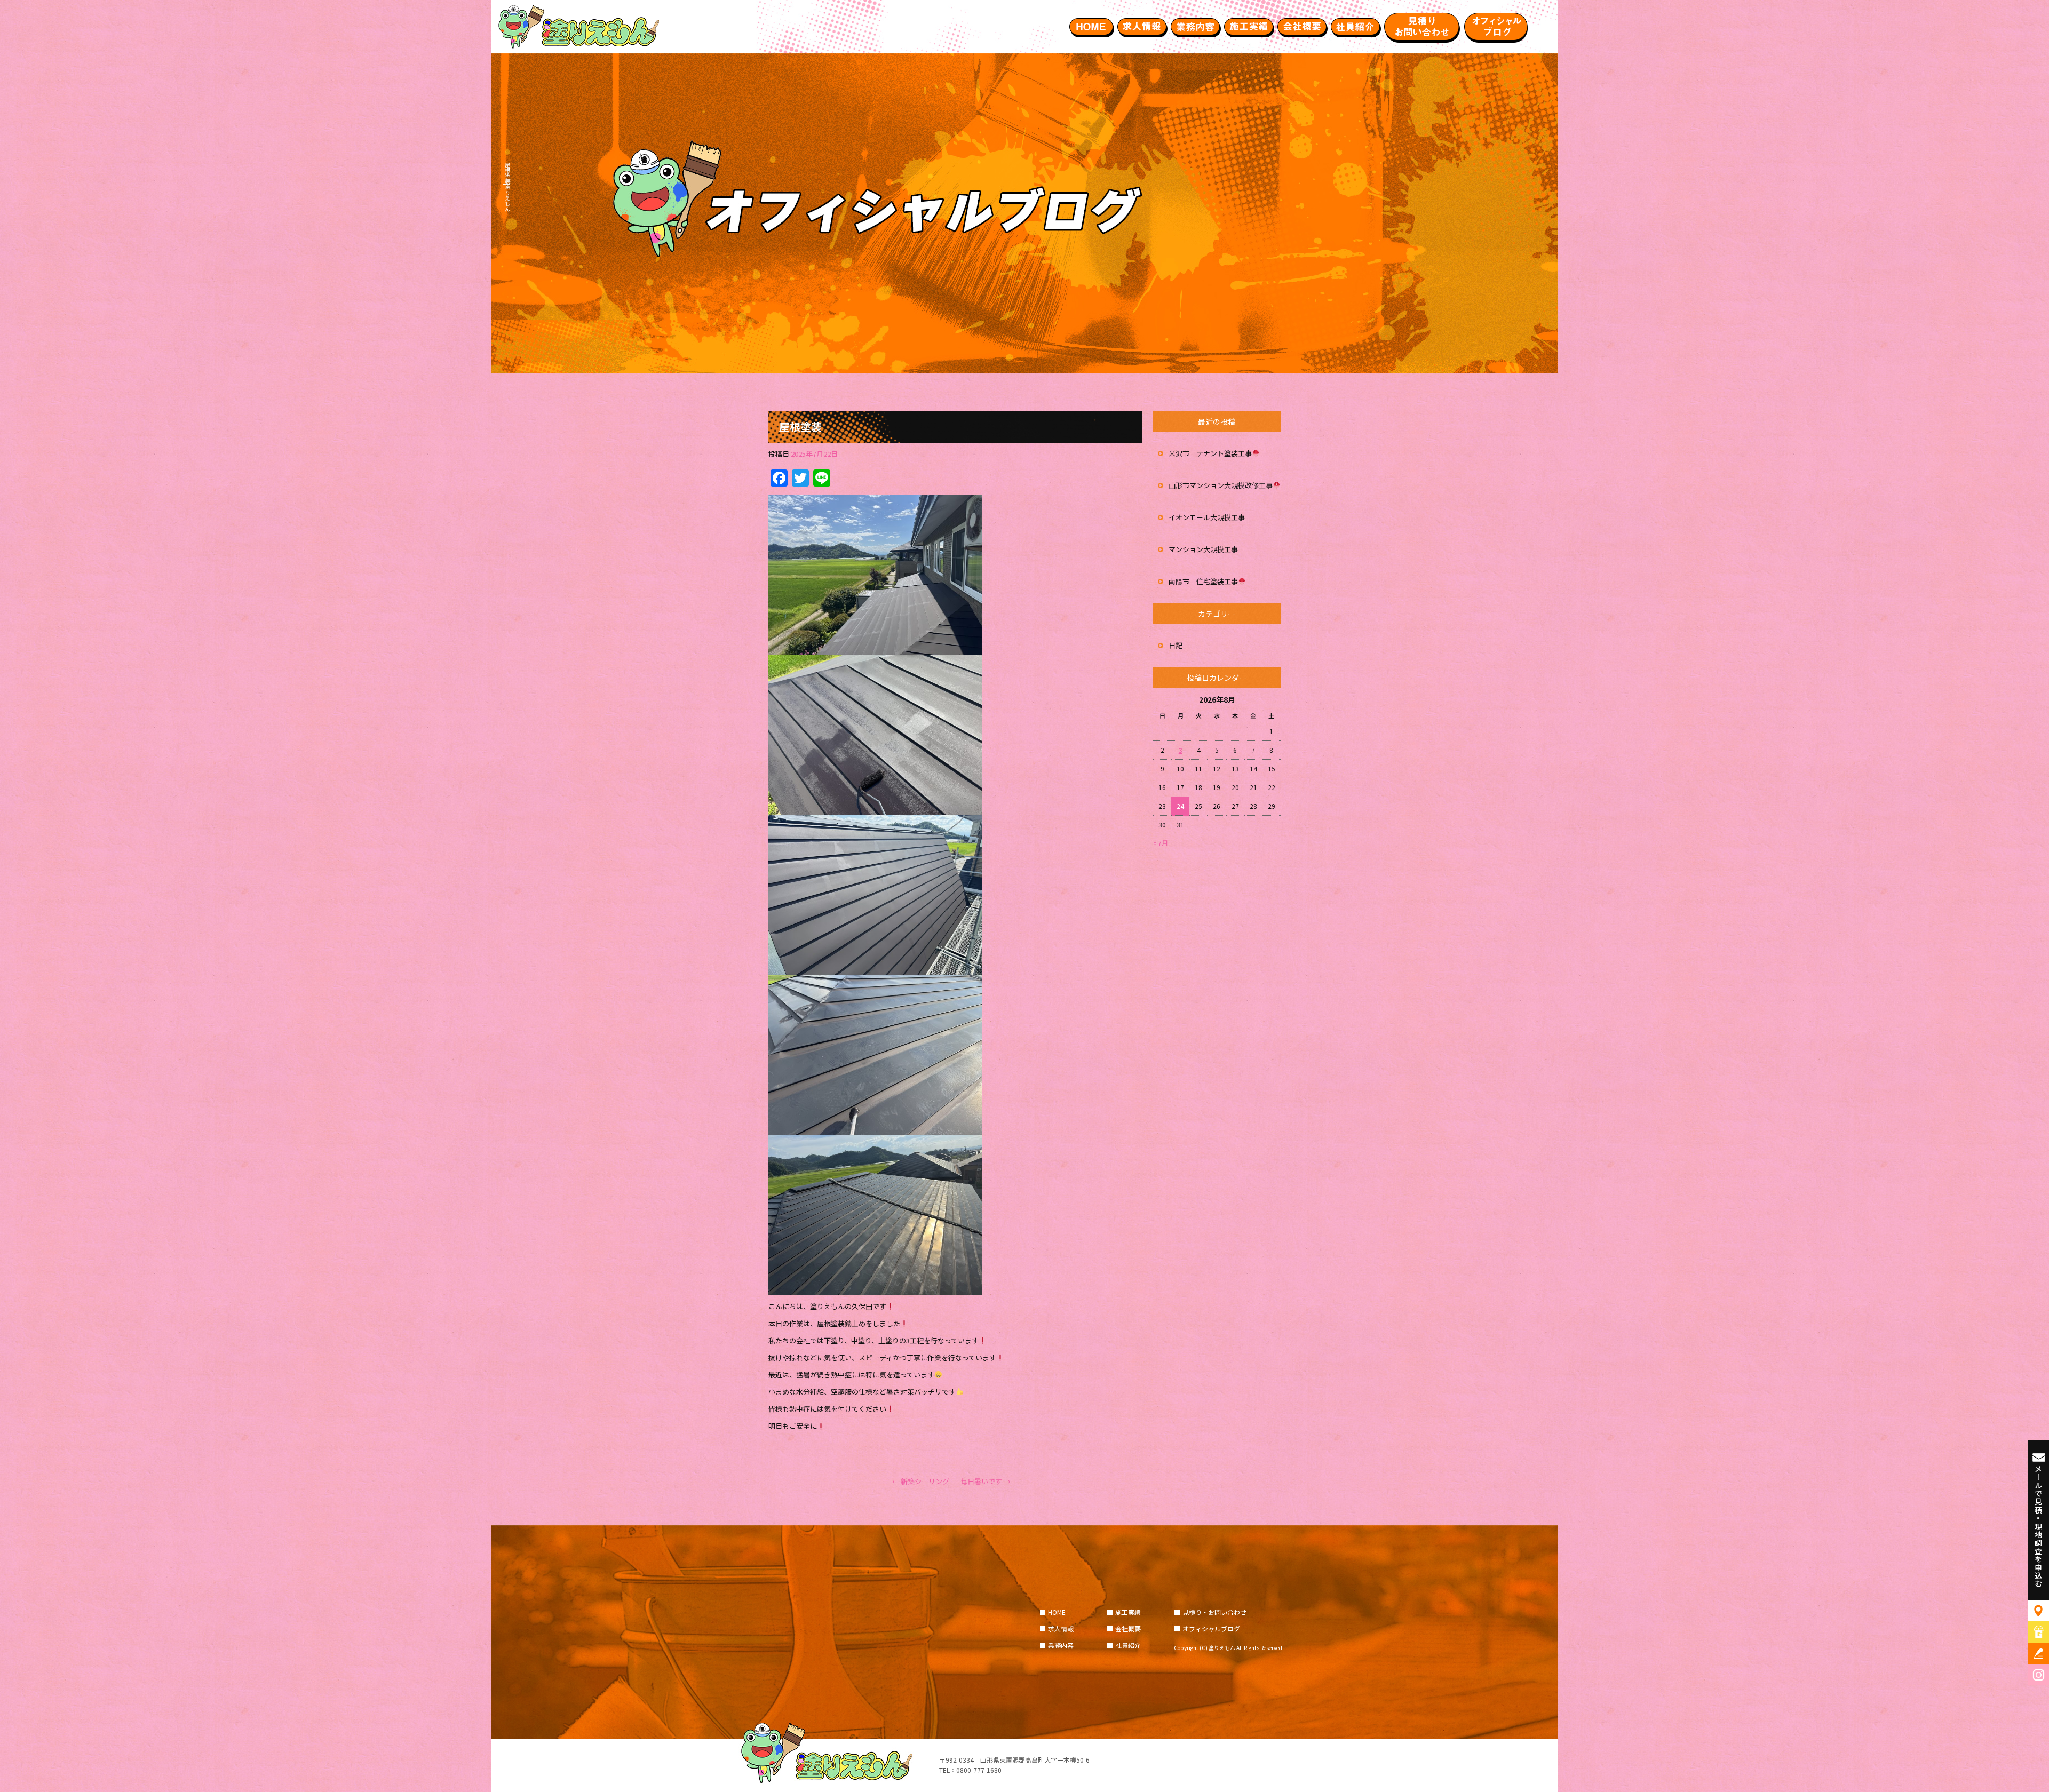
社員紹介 (1355, 27)
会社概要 (1302, 27)
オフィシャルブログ (1497, 27)
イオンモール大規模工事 (1207, 517)
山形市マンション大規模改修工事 (1221, 485)
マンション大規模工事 (1203, 549)
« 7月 (1161, 843)
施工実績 (1249, 27)
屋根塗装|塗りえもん (507, 187)
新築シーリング (921, 1481)
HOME (1091, 27)
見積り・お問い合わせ (1422, 27)
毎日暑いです (986, 1481)
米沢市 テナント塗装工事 (1210, 453)
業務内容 (1195, 27)
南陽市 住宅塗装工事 (1203, 581)
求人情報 (1142, 27)
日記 (1176, 645)
